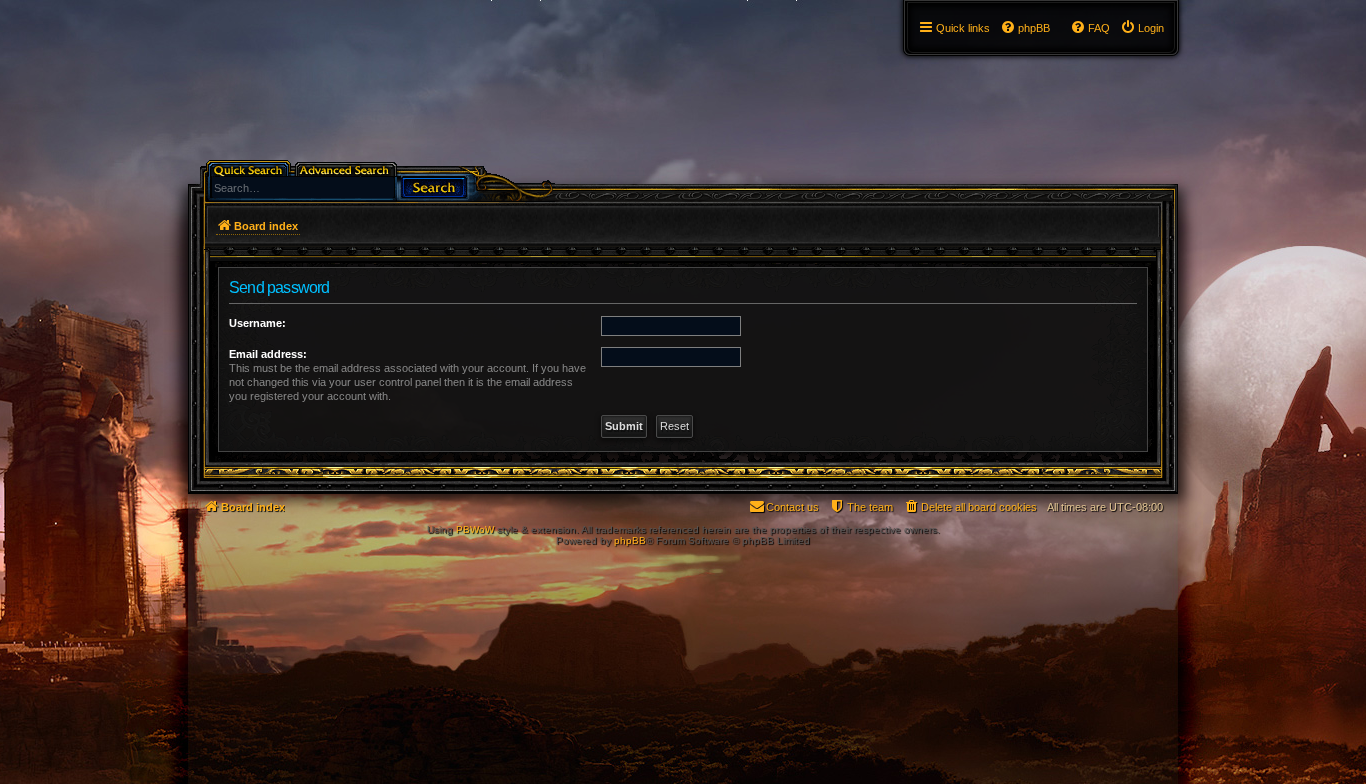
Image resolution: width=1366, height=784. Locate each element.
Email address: (268, 354)
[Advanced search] (347, 168)
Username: (257, 323)
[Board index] (199, 5)
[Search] (434, 185)
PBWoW (475, 529)
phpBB (630, 540)
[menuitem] (1142, 28)
